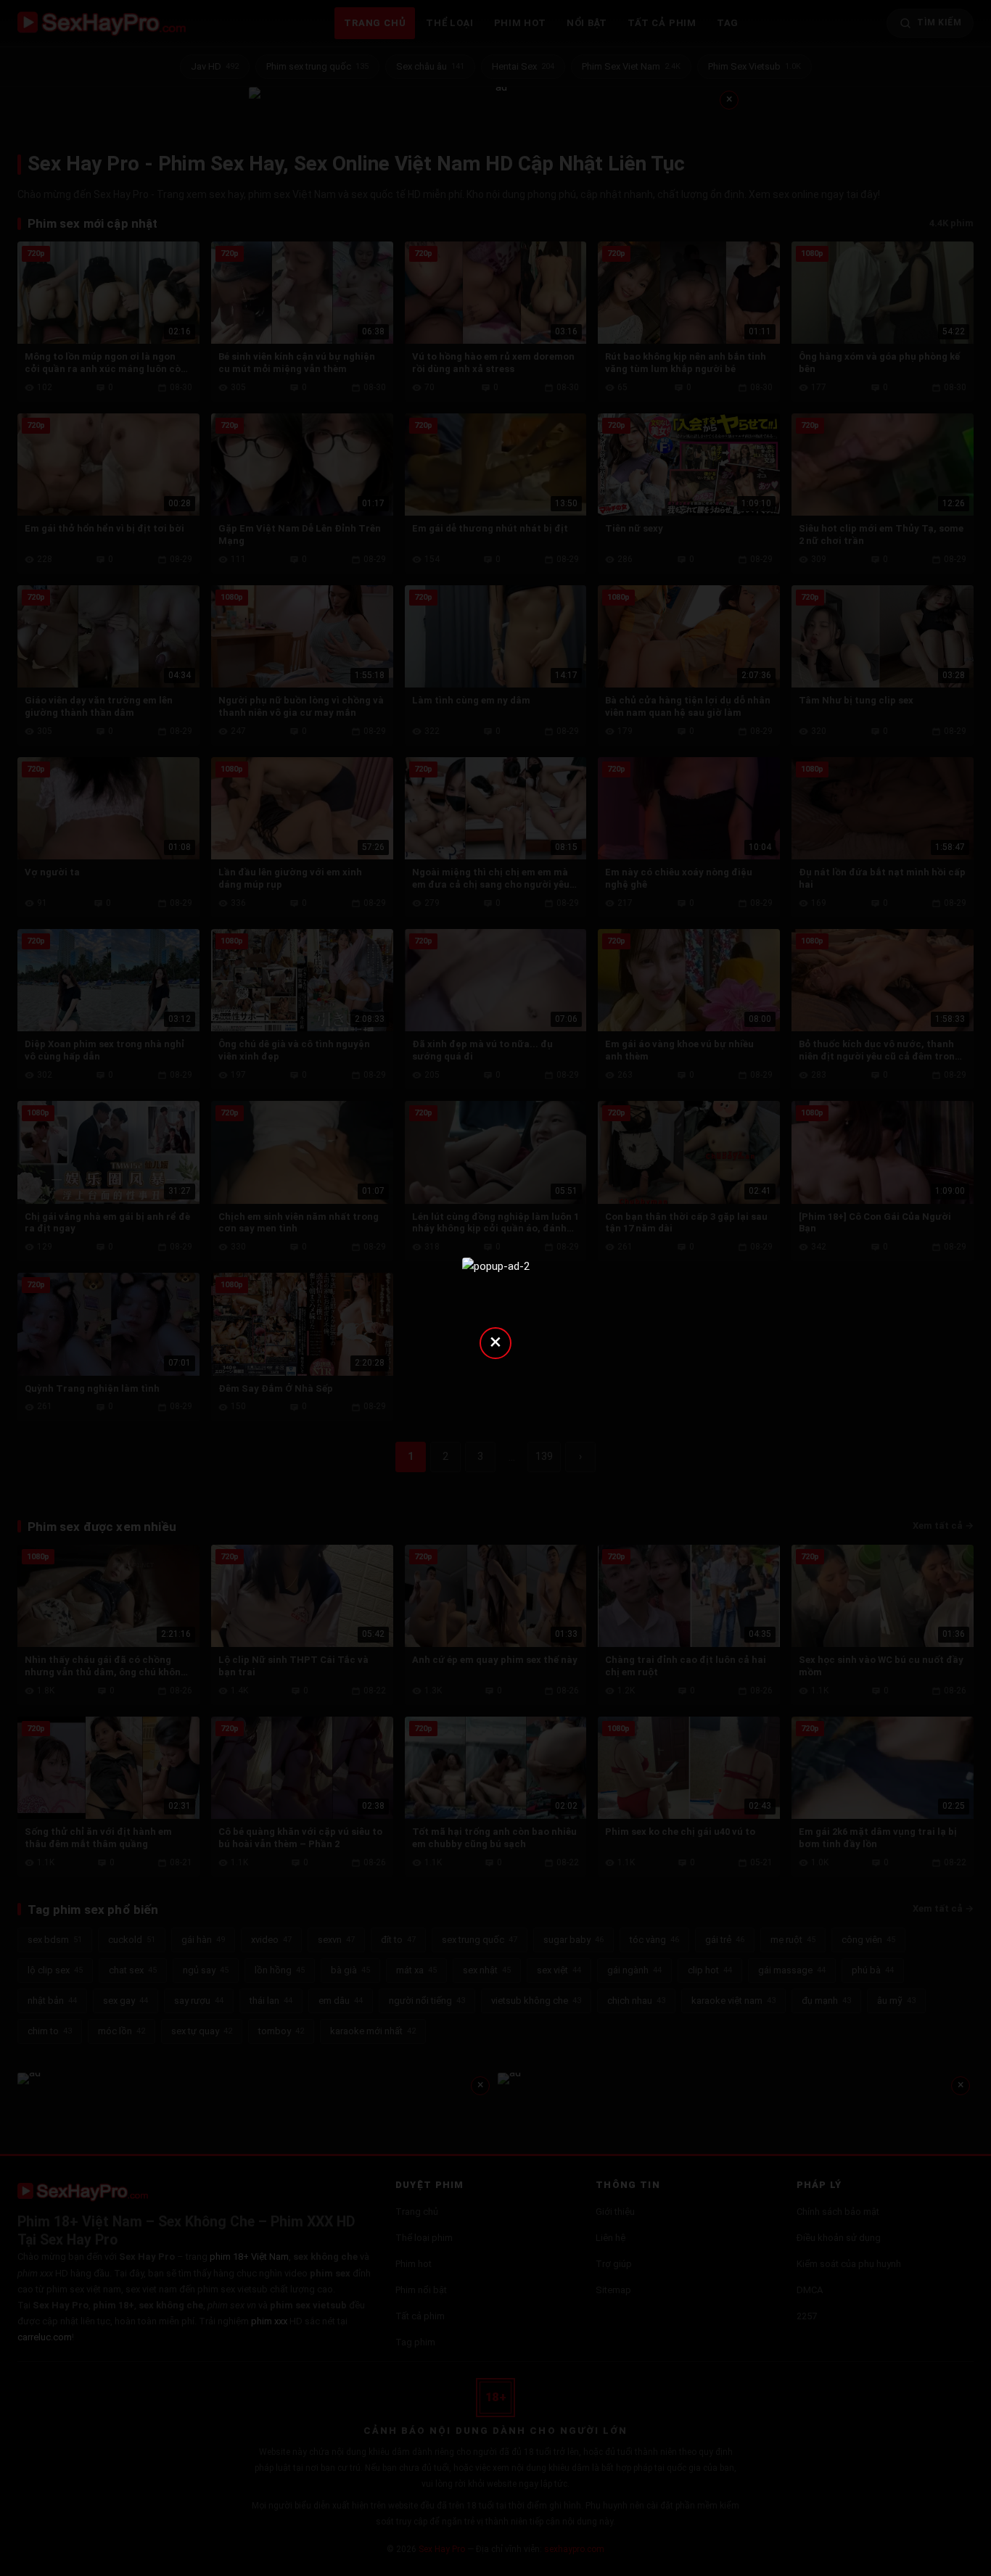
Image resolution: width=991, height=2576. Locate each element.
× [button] (495, 1341)
